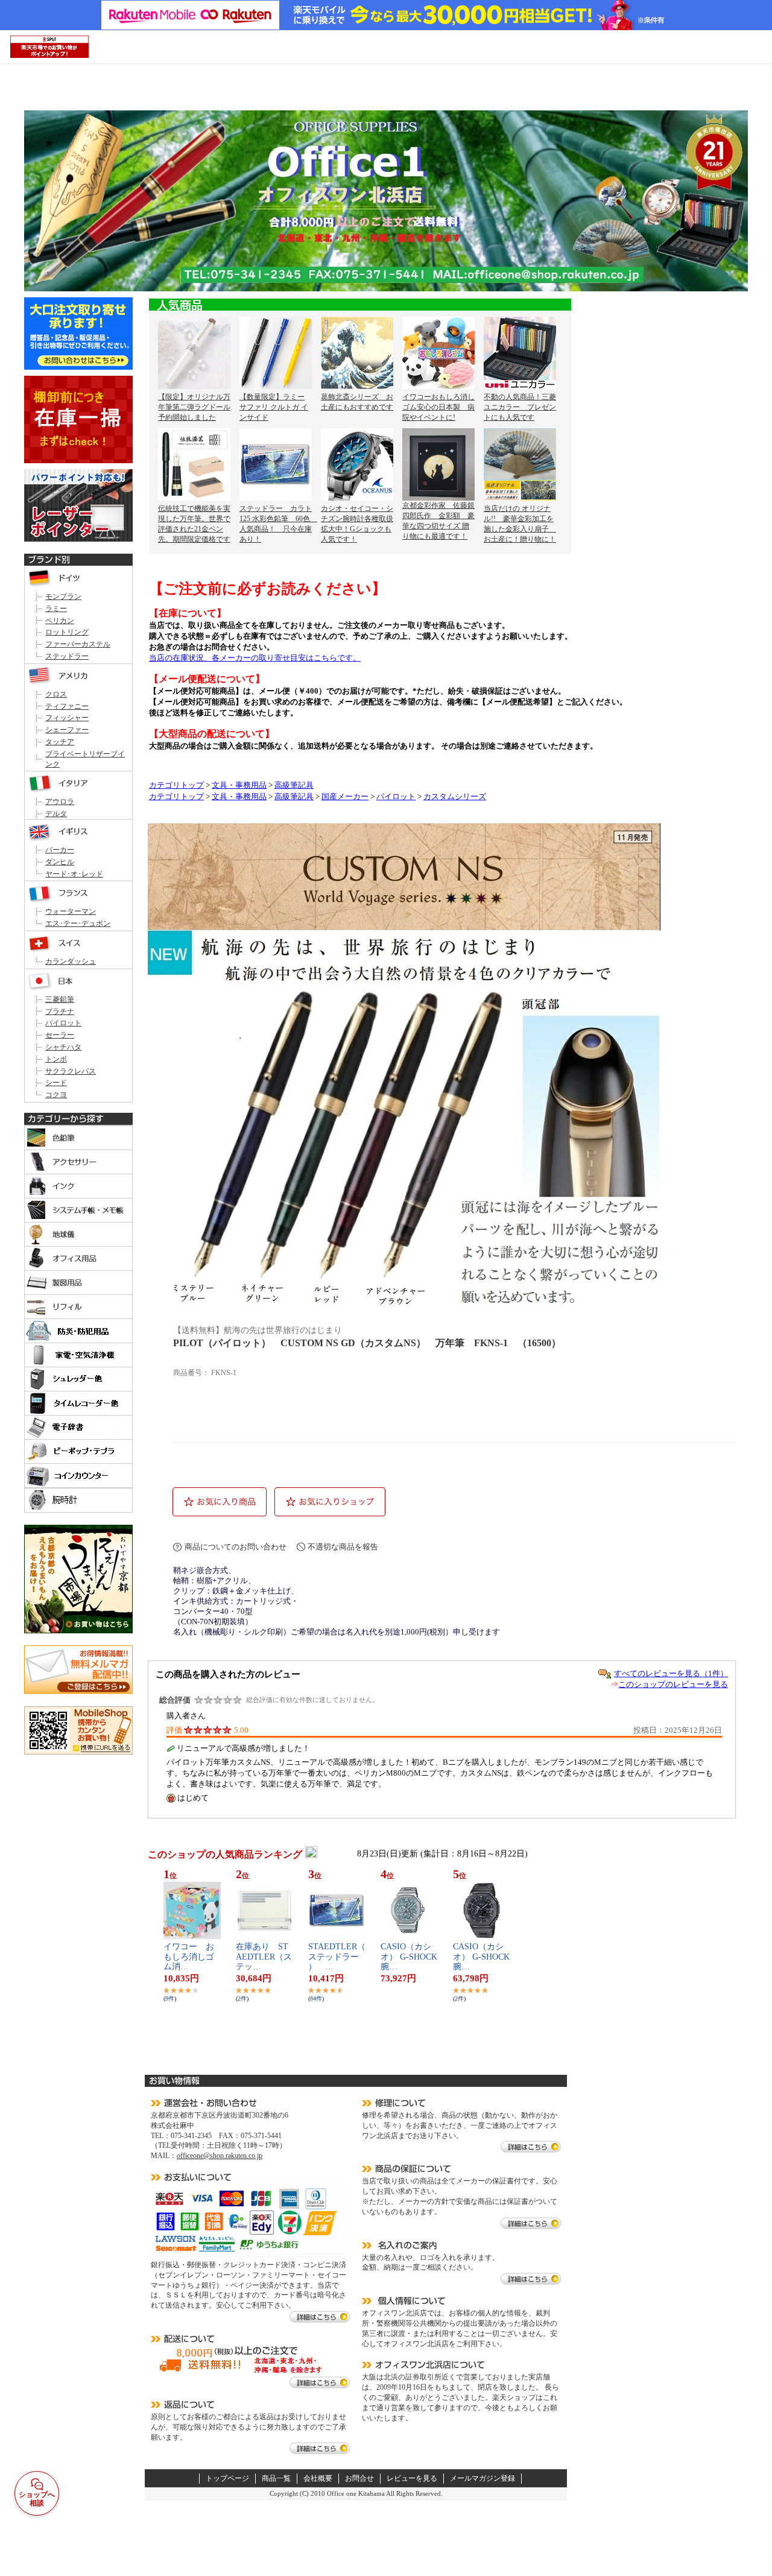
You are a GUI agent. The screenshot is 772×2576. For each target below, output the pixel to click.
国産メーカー (345, 797)
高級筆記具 (294, 785)
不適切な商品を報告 (343, 1547)
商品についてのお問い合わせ (236, 1547)
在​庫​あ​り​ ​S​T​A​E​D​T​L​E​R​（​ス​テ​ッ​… (264, 1957)
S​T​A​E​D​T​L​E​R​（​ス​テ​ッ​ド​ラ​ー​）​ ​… (337, 1957)
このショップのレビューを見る (673, 1684)
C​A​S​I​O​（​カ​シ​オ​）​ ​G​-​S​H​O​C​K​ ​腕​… (413, 1957)
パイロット (396, 797)
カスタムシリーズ (455, 797)
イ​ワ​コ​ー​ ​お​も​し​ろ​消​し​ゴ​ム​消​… (189, 1957)
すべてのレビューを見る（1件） (671, 1673)
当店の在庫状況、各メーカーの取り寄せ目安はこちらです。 (255, 658)
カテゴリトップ (176, 785)
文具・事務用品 (239, 785)
